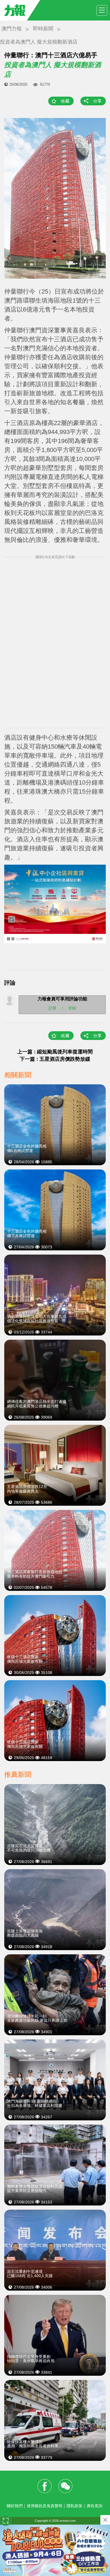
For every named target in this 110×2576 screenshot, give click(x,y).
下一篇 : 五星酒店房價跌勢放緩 (55, 1059)
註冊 (52, 1008)
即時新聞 (43, 29)
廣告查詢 (94, 2506)
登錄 (72, 1008)
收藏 (65, 101)
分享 (97, 101)
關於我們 (15, 2506)
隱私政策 (74, 2506)
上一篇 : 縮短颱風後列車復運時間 (55, 1052)
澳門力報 (12, 29)
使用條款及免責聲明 (45, 2506)
